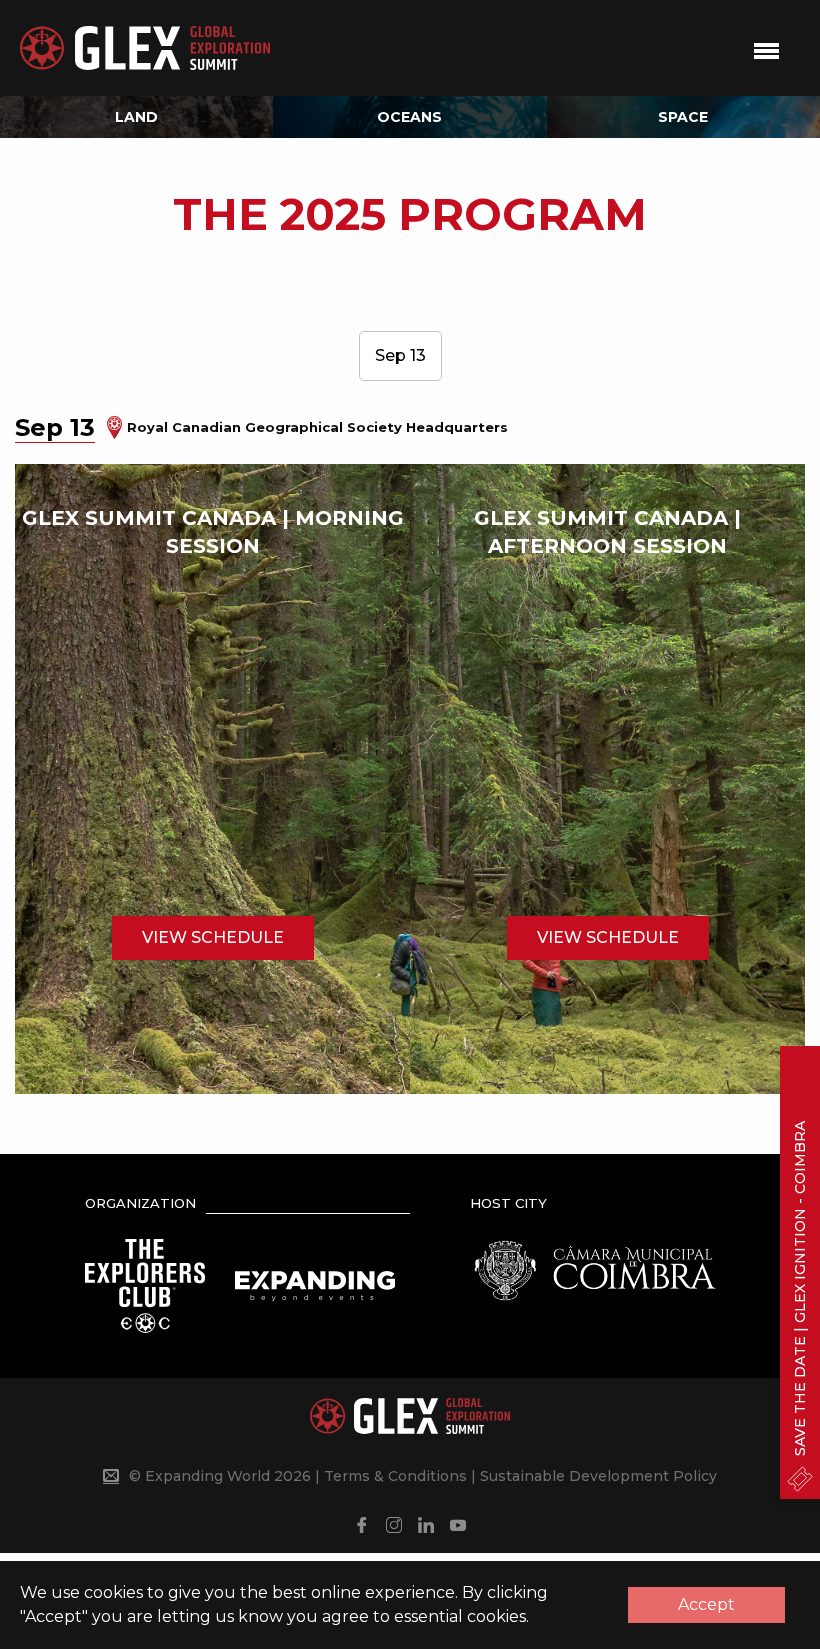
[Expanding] (315, 1284)
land (136, 117)
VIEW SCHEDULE (213, 937)
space (683, 117)
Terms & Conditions (395, 1476)
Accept (706, 1604)
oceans (409, 117)
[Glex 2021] (145, 48)
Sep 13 (400, 355)
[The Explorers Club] (145, 1284)
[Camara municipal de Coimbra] (595, 1268)
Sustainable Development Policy (598, 1476)
